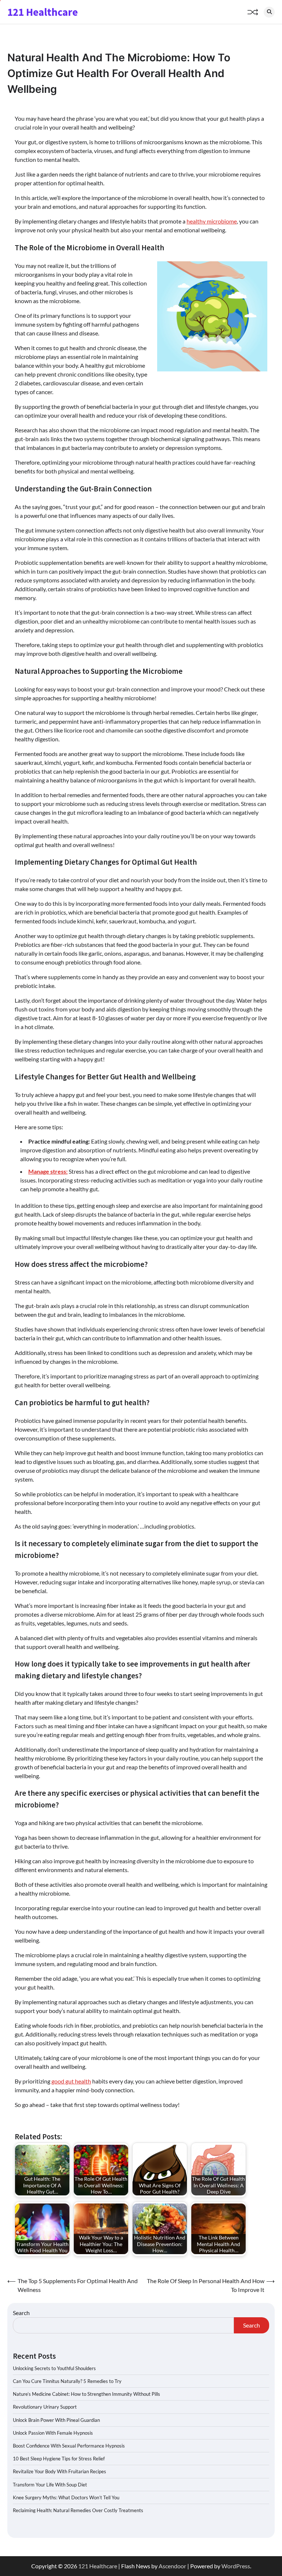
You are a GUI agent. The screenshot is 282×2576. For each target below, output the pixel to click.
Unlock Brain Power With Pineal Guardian (56, 2420)
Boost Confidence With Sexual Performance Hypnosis (69, 2446)
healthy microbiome (212, 221)
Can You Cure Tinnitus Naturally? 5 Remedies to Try (67, 2381)
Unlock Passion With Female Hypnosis (53, 2433)
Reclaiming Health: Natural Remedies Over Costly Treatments (78, 2510)
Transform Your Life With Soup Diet (50, 2485)
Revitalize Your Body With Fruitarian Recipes (59, 2471)
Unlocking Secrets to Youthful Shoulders (54, 2368)
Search (21, 2313)
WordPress (236, 2566)
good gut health (71, 2081)
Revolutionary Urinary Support (45, 2407)
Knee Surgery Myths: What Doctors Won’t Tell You (66, 2497)
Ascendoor (172, 2566)
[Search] (269, 12)
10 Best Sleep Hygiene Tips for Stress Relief (59, 2459)
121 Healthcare (43, 12)
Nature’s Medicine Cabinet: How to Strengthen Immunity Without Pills (86, 2394)
